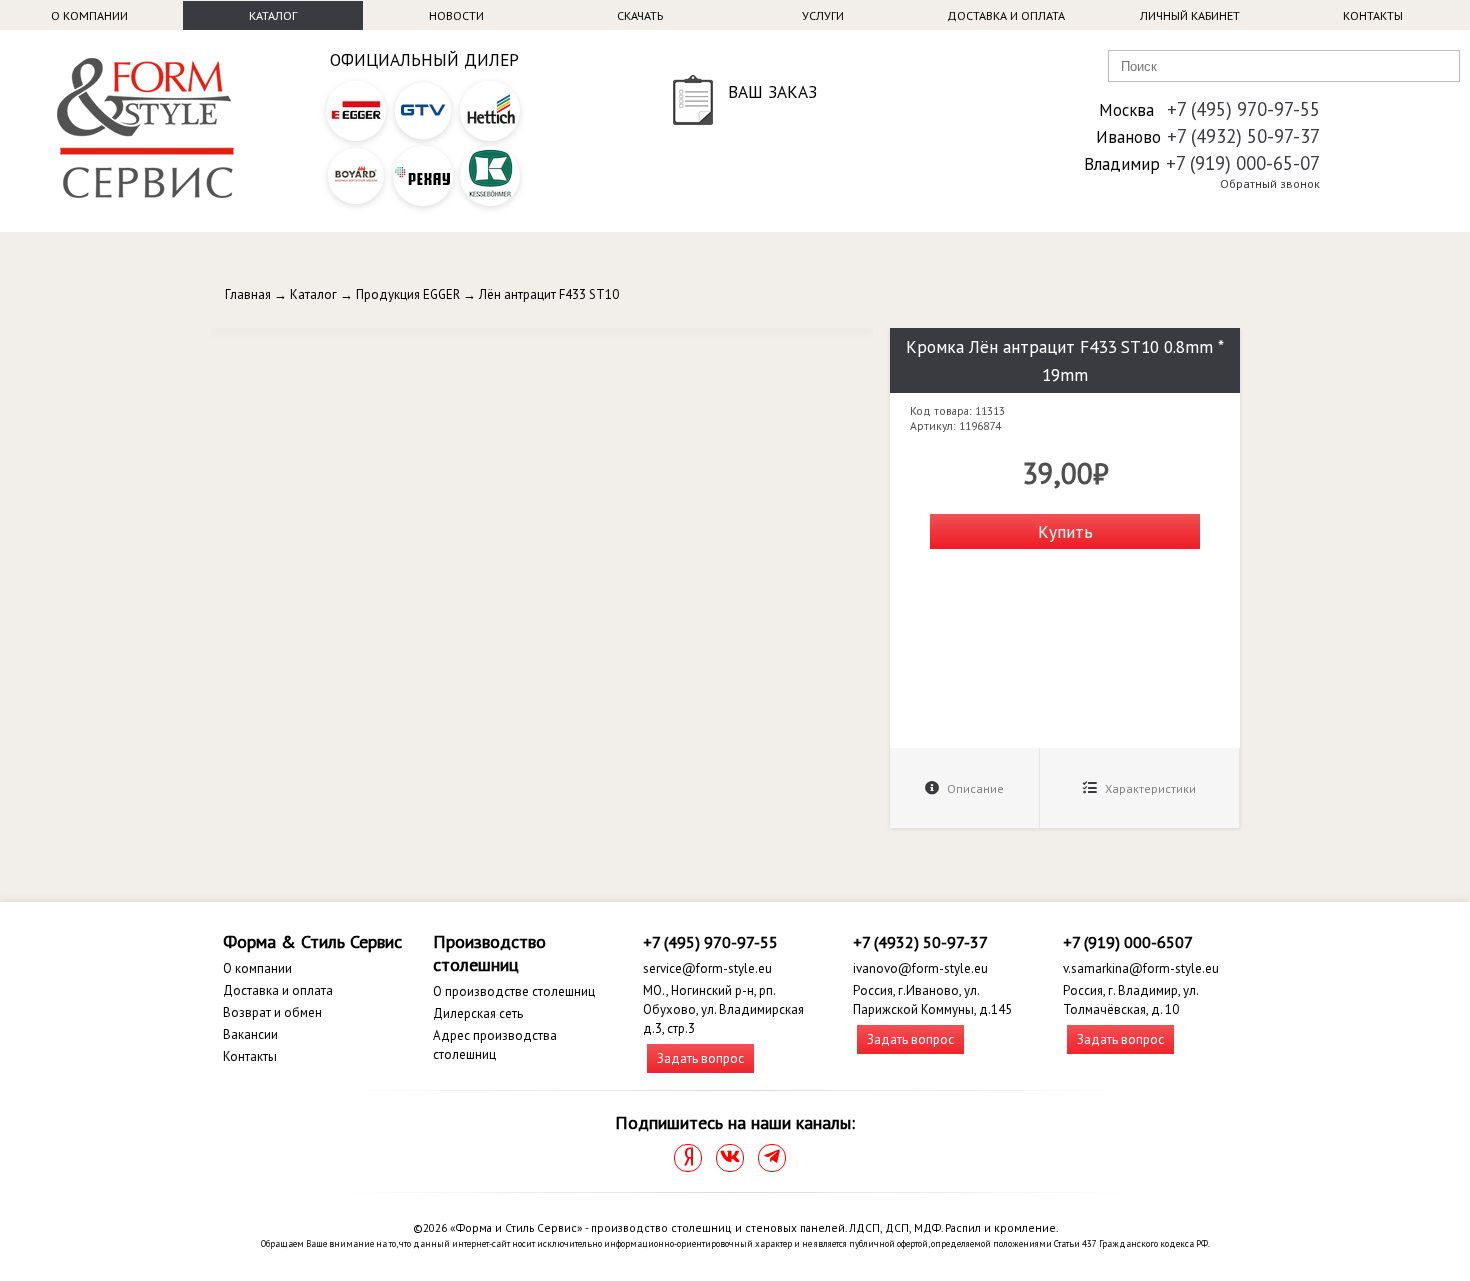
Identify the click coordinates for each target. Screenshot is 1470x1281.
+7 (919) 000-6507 (1128, 942)
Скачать (640, 15)
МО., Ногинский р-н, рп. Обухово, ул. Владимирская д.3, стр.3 (723, 1009)
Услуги (823, 15)
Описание (974, 788)
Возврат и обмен (272, 1012)
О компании (89, 15)
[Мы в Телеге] (772, 1158)
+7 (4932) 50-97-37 (1243, 136)
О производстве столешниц (514, 991)
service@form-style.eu (707, 968)
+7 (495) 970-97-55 (1243, 109)
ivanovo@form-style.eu (920, 968)
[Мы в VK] (730, 1158)
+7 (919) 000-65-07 (1243, 163)
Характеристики (1149, 788)
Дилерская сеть (478, 1013)
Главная (248, 294)
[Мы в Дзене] (688, 1158)
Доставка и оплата (1006, 15)
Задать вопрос (700, 1058)
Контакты (1373, 15)
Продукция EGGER (408, 294)
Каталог (273, 15)
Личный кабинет (1190, 15)
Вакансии (250, 1034)
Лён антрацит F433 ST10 (549, 294)
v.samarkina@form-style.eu (1141, 968)
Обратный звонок (1270, 183)
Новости (456, 15)
